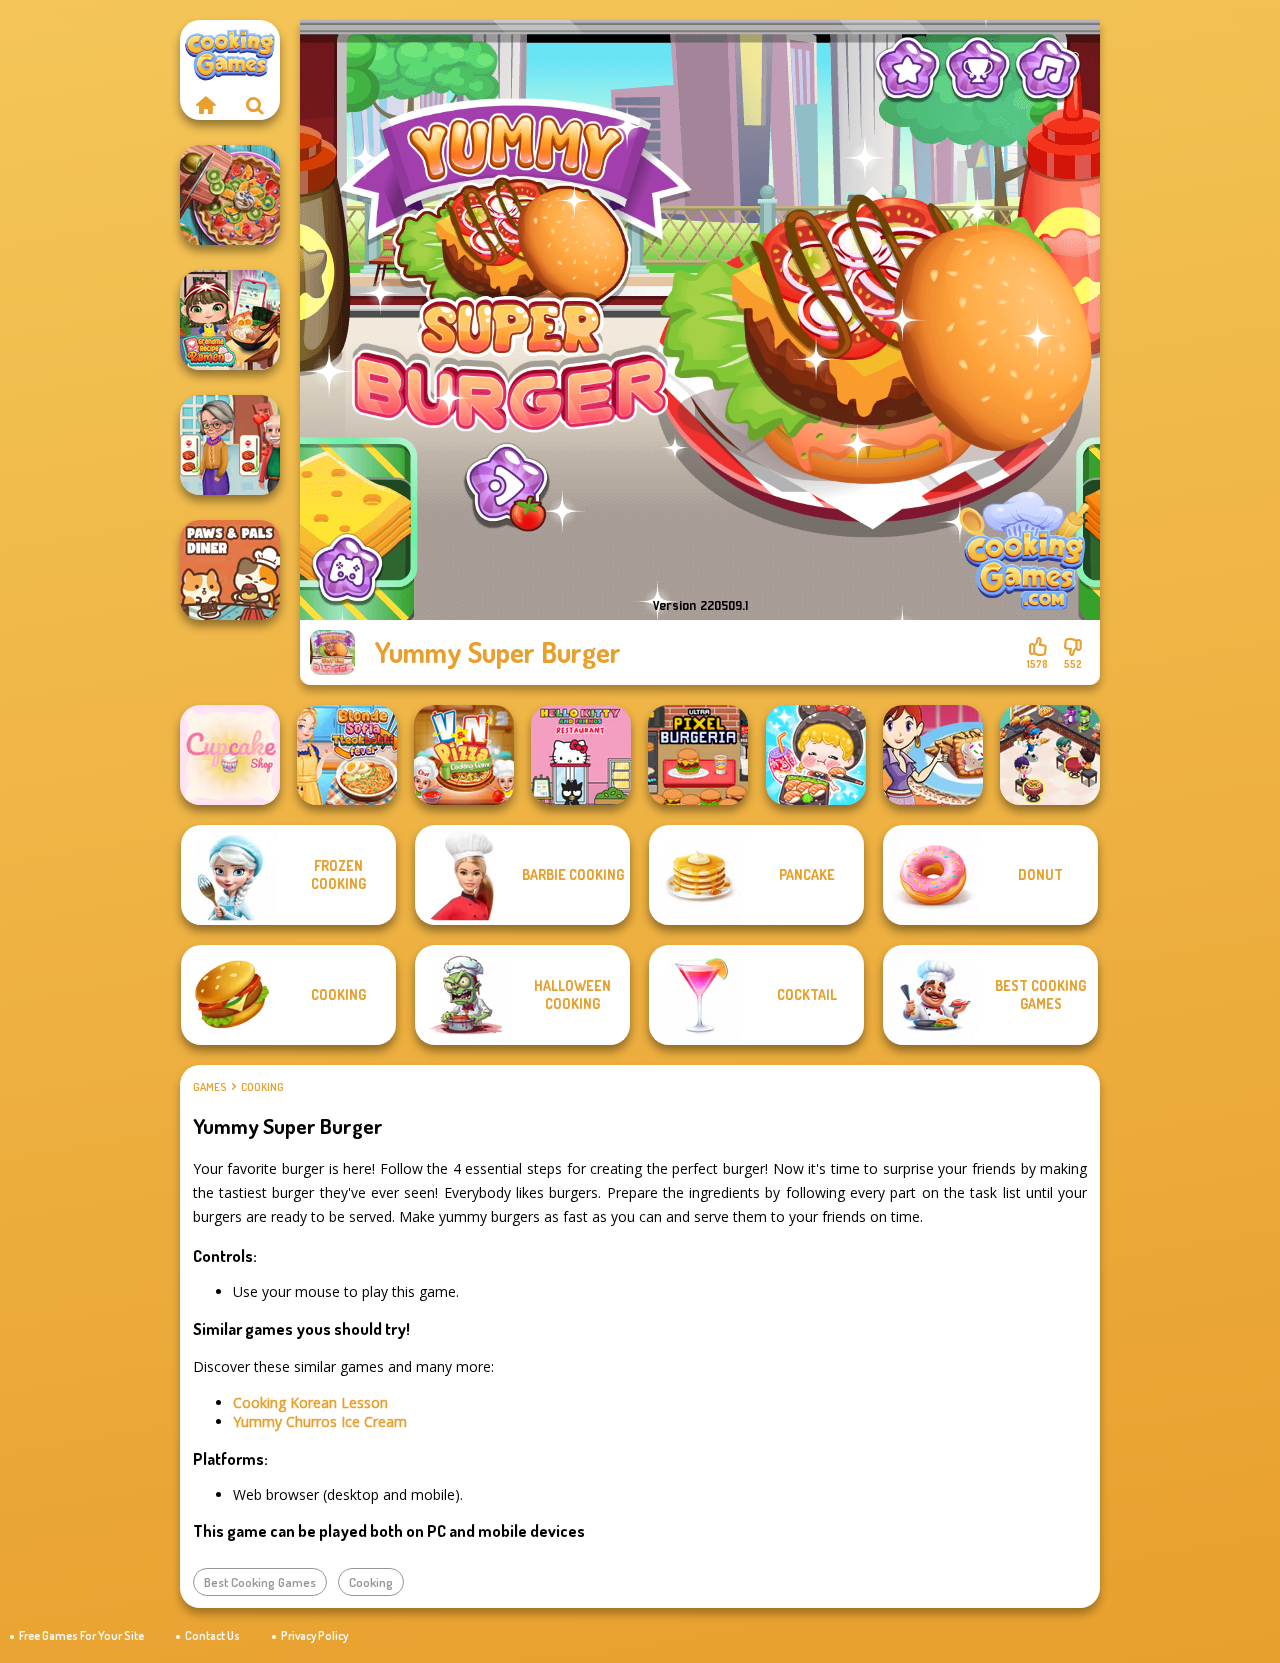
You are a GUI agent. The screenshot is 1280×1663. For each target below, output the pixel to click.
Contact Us (212, 1635)
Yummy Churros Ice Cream (320, 1421)
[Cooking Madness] (230, 445)
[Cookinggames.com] (205, 105)
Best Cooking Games (260, 1582)
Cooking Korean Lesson (310, 1402)
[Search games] (255, 105)
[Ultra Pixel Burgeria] (698, 755)
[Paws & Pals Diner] (230, 570)
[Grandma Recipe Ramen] (230, 320)
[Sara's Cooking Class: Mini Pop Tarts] (933, 755)
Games (209, 1087)
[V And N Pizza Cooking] (464, 755)
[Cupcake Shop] (230, 755)
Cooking (262, 1087)
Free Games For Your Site (81, 1635)
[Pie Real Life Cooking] (230, 195)
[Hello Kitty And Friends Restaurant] (581, 755)
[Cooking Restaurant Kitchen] (1050, 755)
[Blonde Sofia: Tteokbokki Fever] (347, 755)
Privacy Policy (314, 1635)
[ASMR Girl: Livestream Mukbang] (816, 755)
